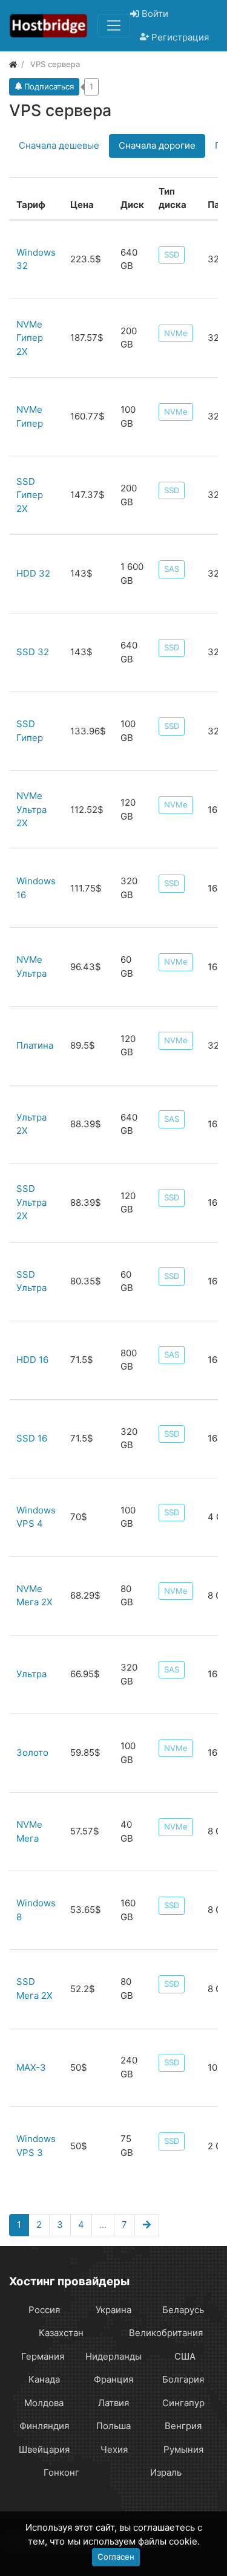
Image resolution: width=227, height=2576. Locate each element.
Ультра (31, 1674)
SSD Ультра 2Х (31, 1202)
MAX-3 (31, 2067)
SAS (172, 569)
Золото (32, 1752)
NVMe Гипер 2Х (30, 338)
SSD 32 (33, 652)
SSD (172, 254)
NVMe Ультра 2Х (31, 809)
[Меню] (114, 25)
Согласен (116, 2557)
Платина (35, 1045)
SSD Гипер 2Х (30, 495)
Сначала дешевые (59, 145)
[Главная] (13, 64)
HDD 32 (33, 573)
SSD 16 (32, 1438)
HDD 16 (32, 1360)
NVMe (176, 333)
